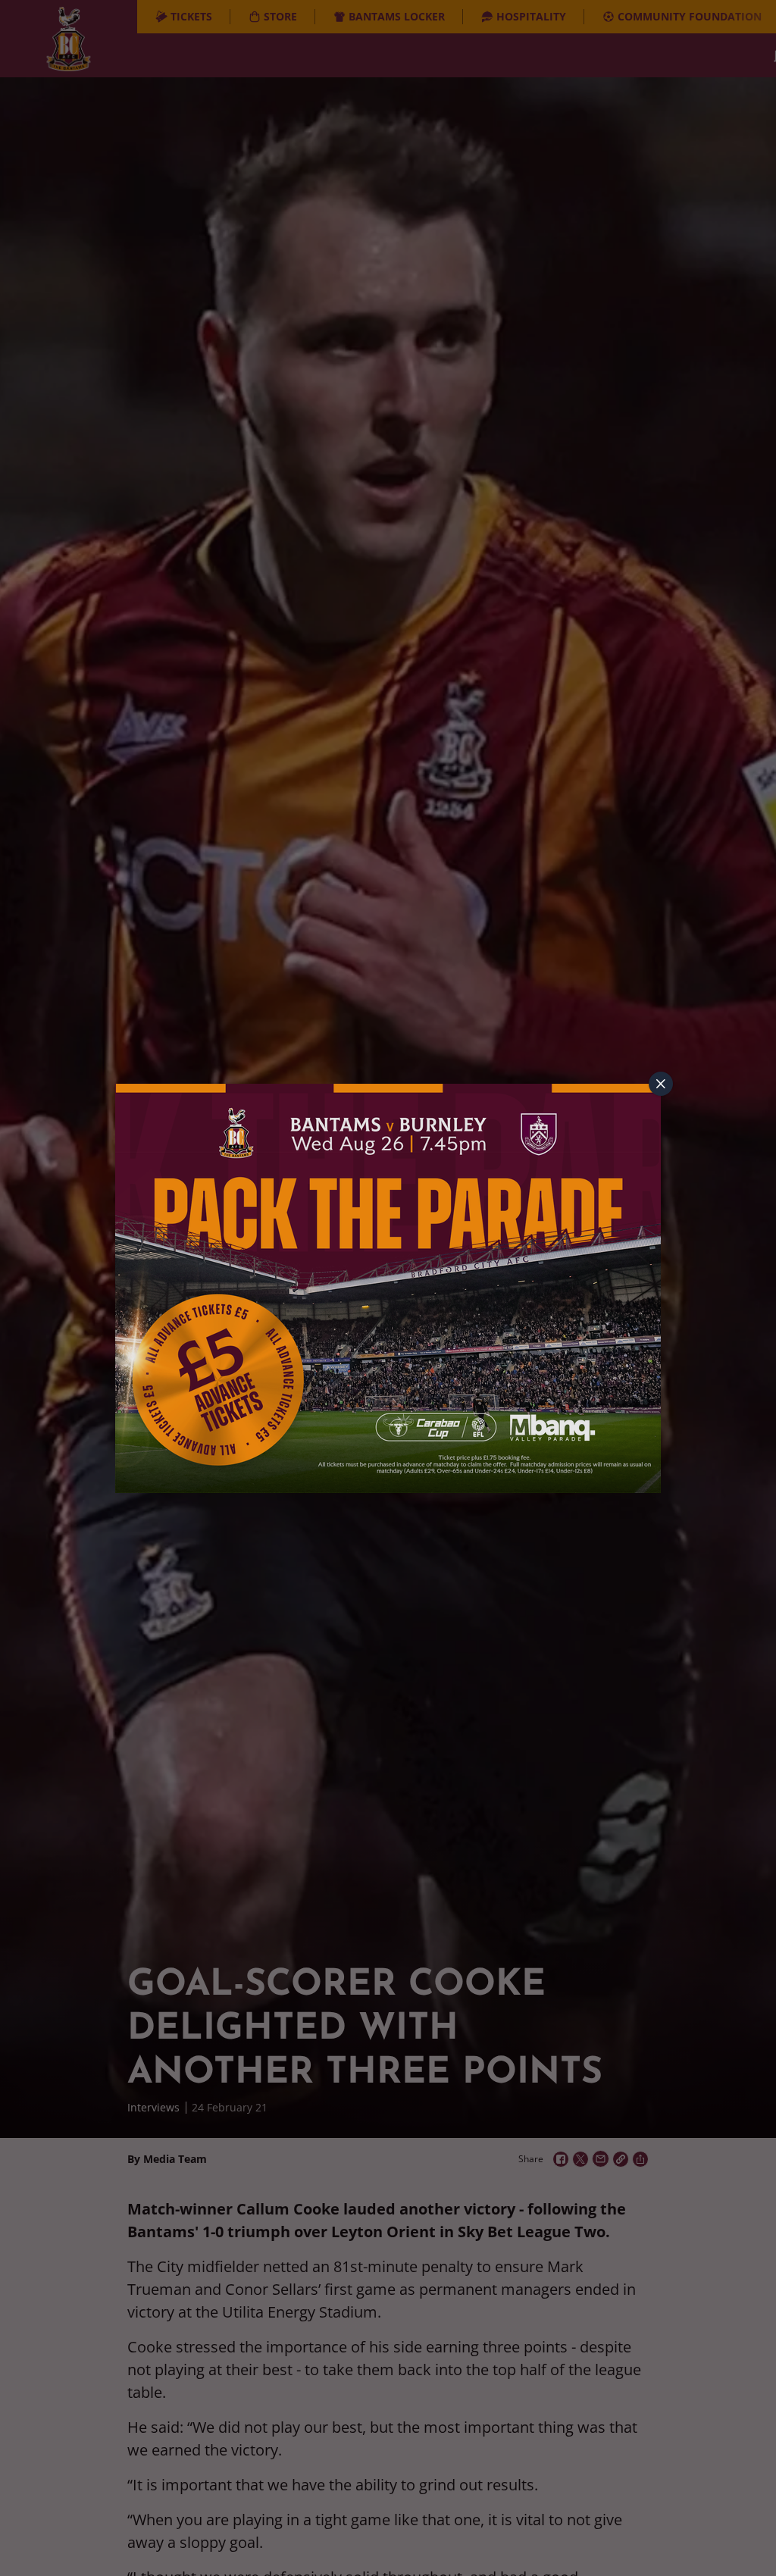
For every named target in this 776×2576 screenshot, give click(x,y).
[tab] (661, 1084)
